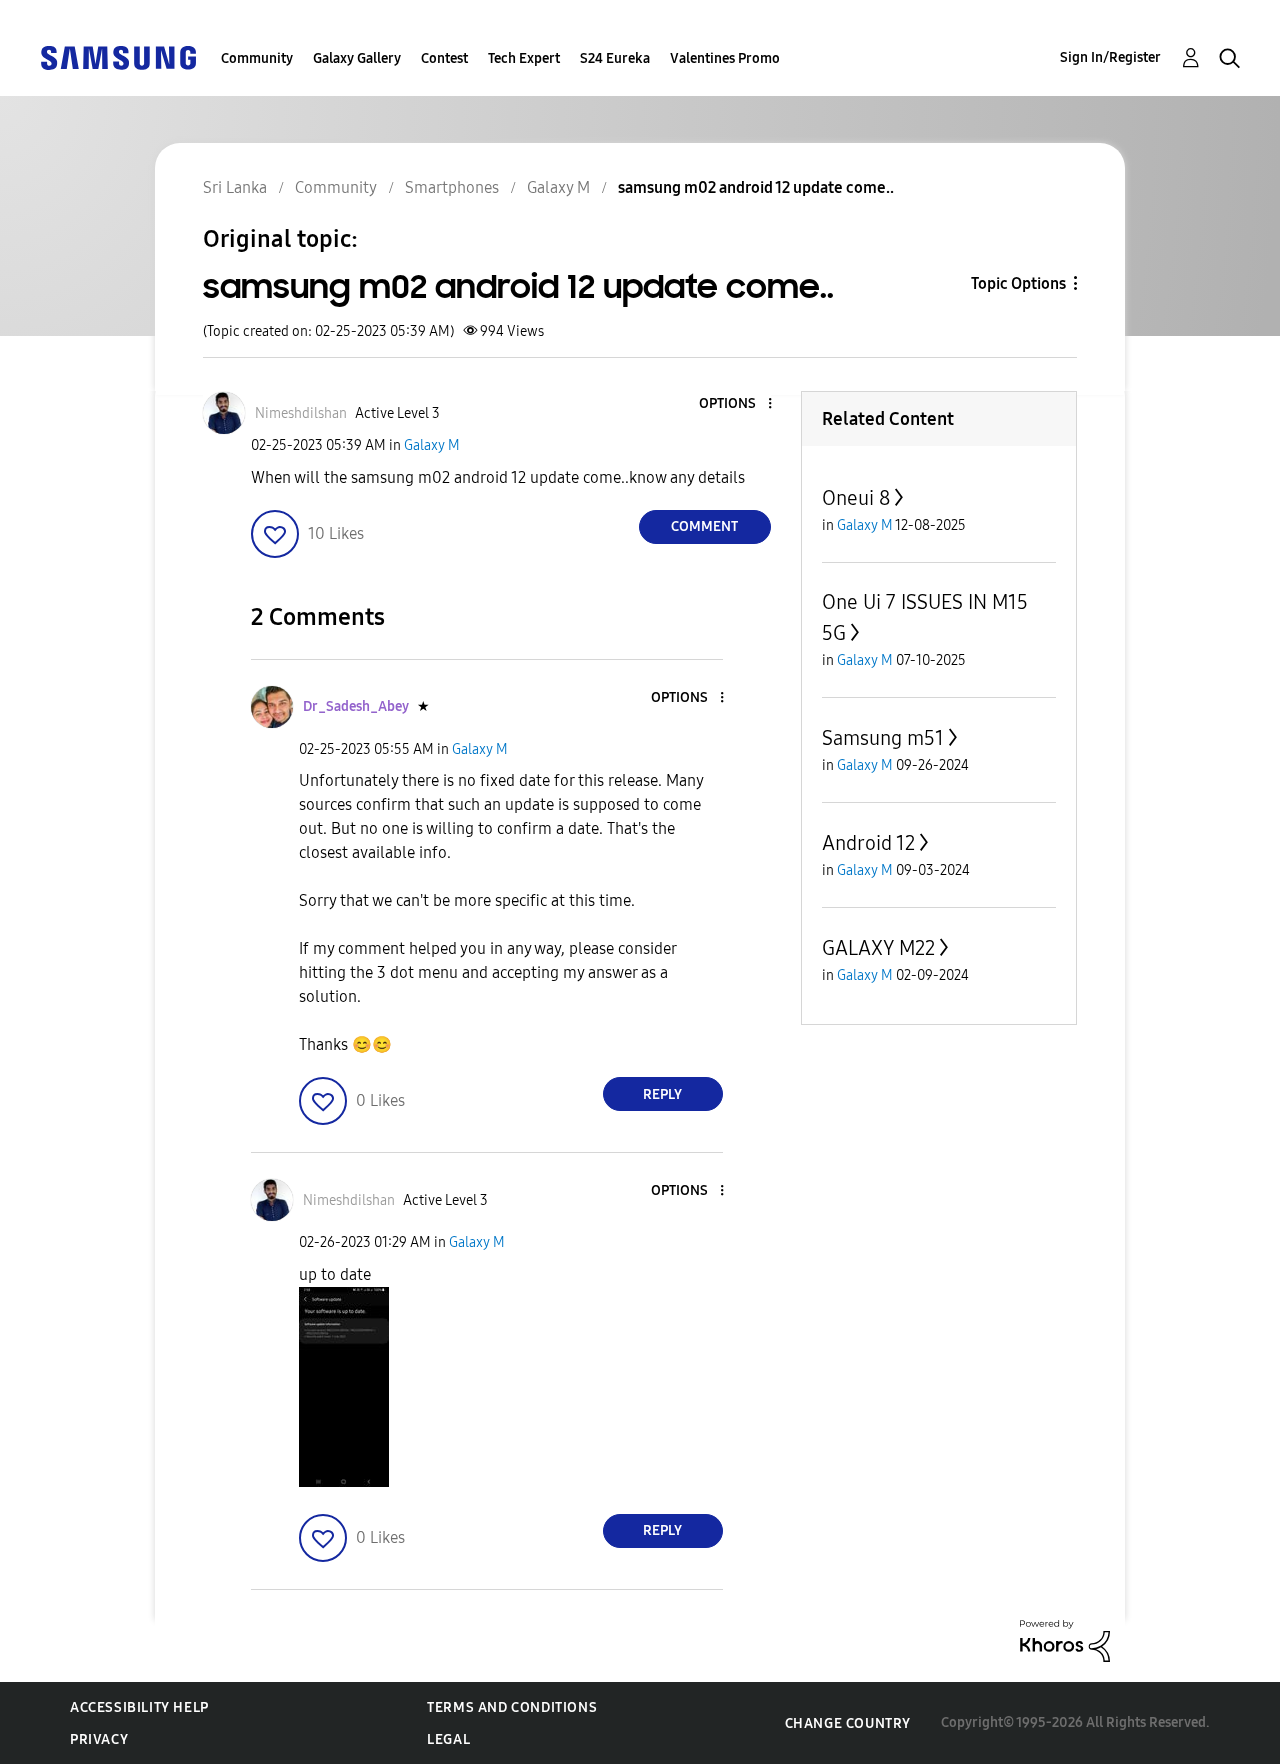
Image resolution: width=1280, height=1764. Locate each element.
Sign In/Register (1110, 57)
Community (257, 58)
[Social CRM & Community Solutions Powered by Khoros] (1065, 1639)
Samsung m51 (883, 738)
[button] (736, 404)
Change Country (848, 1723)
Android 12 (868, 843)
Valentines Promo (725, 58)
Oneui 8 (856, 498)
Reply (662, 1094)
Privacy (99, 1739)
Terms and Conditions (512, 1707)
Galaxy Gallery (357, 58)
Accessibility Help (139, 1707)
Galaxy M (432, 445)
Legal (448, 1739)
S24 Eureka (615, 58)
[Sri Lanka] (118, 56)
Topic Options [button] (1018, 283)
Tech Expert (524, 58)
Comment (704, 526)
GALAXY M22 (878, 948)
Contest (444, 58)
